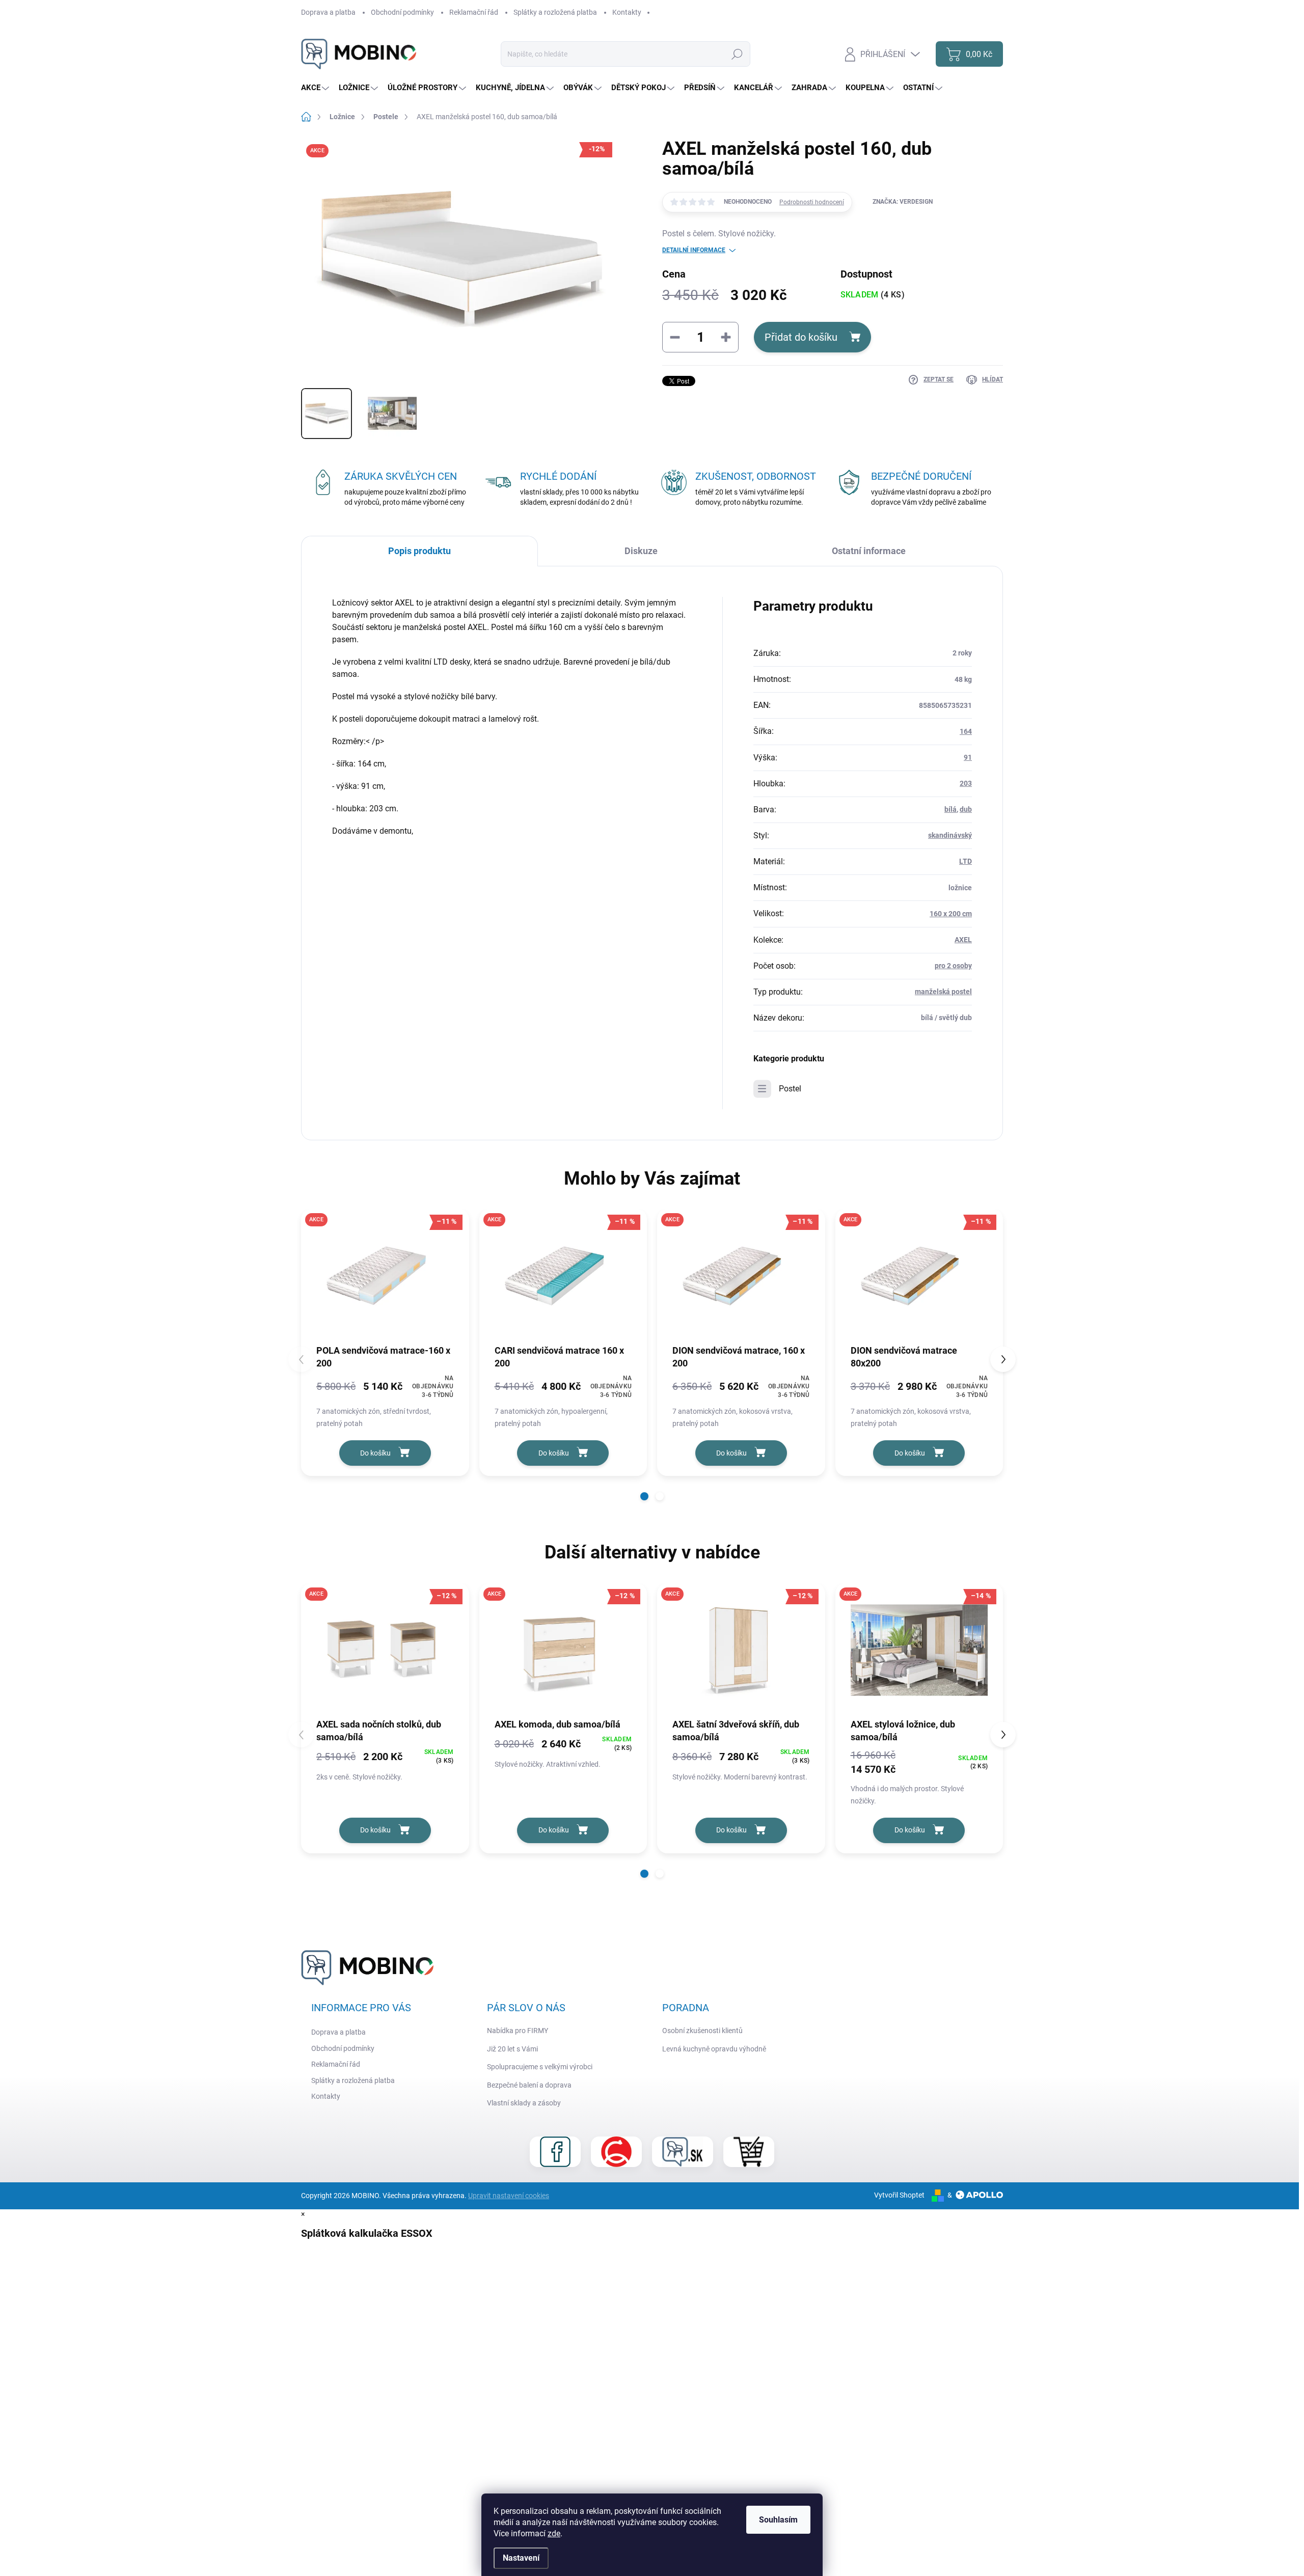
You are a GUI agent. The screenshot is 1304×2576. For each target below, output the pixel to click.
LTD (966, 861)
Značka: (903, 202)
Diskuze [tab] (641, 551)
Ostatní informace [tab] (869, 551)
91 (968, 757)
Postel (790, 1089)
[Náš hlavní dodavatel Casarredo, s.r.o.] (616, 2152)
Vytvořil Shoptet (899, 2195)
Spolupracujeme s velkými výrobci (540, 2067)
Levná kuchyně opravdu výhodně (714, 2049)
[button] (644, 1496)
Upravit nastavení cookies (509, 2196)
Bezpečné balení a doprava (529, 2085)
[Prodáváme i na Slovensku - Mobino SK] (683, 2152)
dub (966, 809)
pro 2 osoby (953, 966)
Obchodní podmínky (402, 12)
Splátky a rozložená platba (555, 12)
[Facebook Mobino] (555, 2152)
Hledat (737, 54)
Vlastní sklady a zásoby (524, 2103)
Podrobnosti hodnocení (812, 202)
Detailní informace (694, 250)
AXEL (963, 940)
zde (554, 2533)
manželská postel (943, 992)
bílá (950, 809)
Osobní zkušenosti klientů (702, 2031)
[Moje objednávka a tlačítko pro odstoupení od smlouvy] (749, 2152)
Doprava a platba (328, 12)
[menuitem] (316, 88)
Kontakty (627, 12)
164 (966, 731)
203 (966, 783)
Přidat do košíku (801, 337)
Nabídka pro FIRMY (518, 2031)
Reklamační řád (474, 12)
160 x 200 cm (951, 914)
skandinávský (950, 835)
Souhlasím (778, 2520)
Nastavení (521, 2558)
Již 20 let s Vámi (512, 2049)
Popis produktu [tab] (419, 551)
